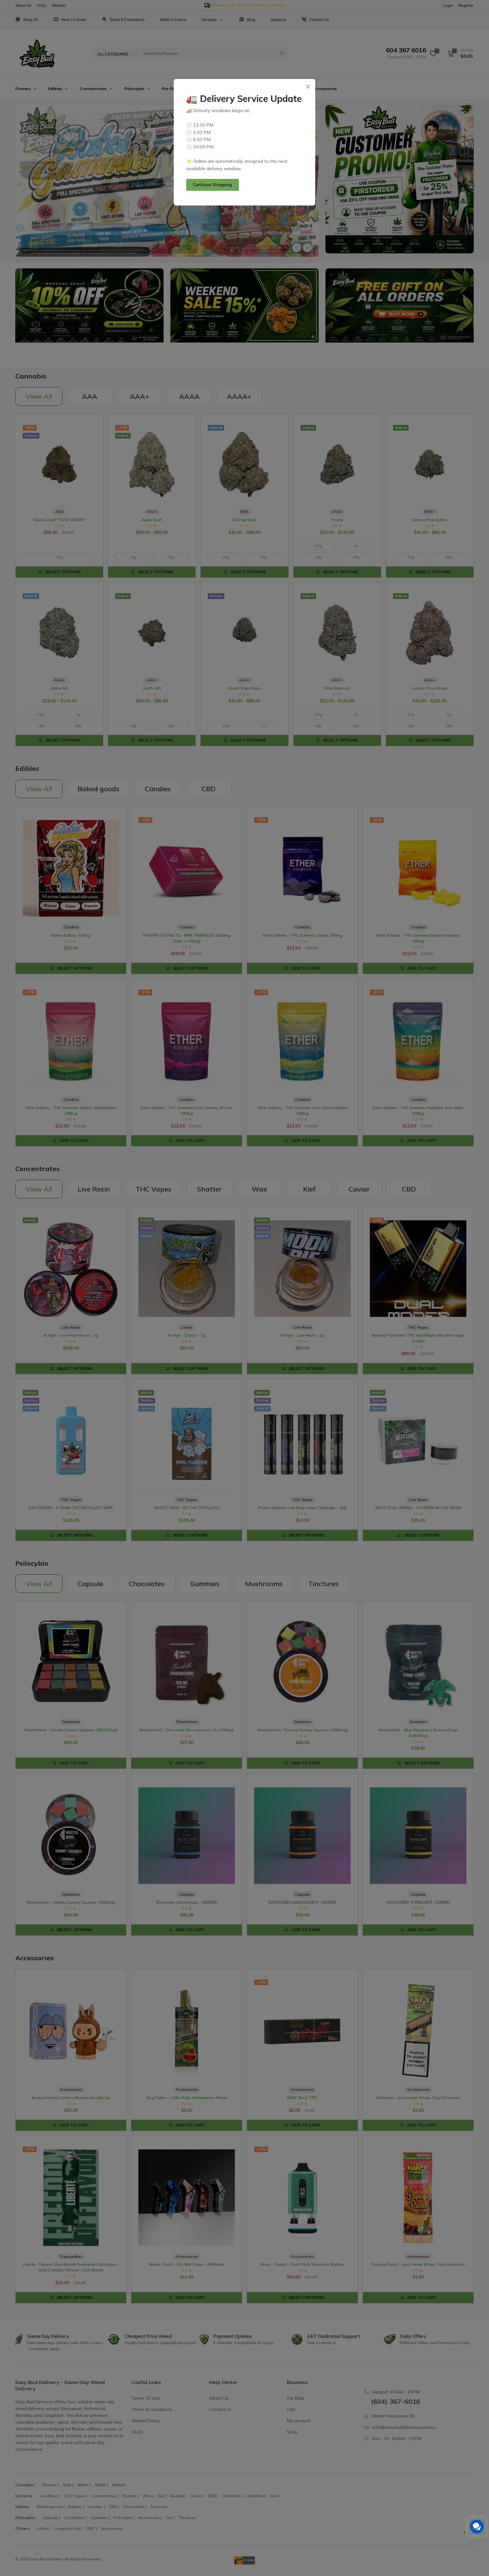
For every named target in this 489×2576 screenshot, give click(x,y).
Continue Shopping (213, 185)
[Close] (308, 86)
